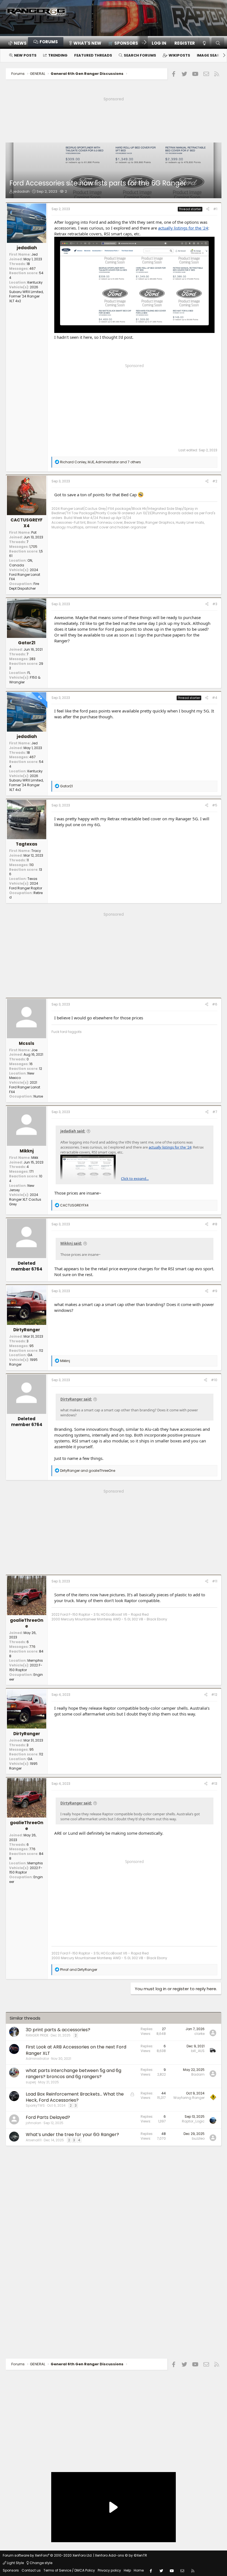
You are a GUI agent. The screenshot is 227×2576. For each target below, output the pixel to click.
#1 (215, 209)
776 (32, 1647)
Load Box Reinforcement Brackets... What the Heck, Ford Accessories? (75, 2097)
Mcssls (27, 1043)
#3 (215, 604)
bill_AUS (198, 2051)
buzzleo (198, 2138)
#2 (215, 481)
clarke (199, 2034)
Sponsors (11, 2570)
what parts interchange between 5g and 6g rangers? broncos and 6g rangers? (73, 2074)
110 (32, 865)
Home (139, 2570)
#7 (215, 1112)
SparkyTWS (35, 2105)
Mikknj (27, 1151)
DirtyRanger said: (76, 1399)
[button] (124, 43)
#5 (215, 805)
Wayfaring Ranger (189, 2098)
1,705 (33, 547)
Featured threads (93, 55)
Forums (49, 42)
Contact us (31, 2570)
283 (32, 659)
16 (31, 1064)
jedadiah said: (73, 1131)
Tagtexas (27, 844)
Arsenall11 (34, 2140)
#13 (214, 1784)
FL (29, 673)
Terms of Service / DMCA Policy (69, 2570)
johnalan (33, 2123)
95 (32, 1346)
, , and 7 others (100, 462)
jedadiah (21, 191)
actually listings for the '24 (183, 228)
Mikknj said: (71, 1243)
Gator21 (27, 643)
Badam (198, 2074)
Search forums (140, 55)
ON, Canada (21, 563)
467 (33, 268)
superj (31, 2082)
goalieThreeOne (27, 1623)
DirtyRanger (27, 1330)
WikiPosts (179, 55)
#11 (215, 1581)
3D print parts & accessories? (58, 2030)
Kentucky (35, 282)
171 (31, 1171)
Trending (58, 55)
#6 (215, 1004)
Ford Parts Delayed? (48, 2117)
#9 (215, 1291)
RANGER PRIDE (37, 2035)
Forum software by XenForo (48, 2555)
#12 (214, 1695)
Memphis (35, 1660)
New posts (25, 55)
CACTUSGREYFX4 (27, 523)
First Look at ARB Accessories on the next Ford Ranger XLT (76, 2050)
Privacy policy (109, 2570)
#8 (215, 1224)
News (20, 43)
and (88, 1471)
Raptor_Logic (193, 2121)
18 (28, 264)
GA (30, 1355)
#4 (215, 698)
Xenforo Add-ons (121, 2555)
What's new (87, 43)
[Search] (218, 43)
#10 (214, 1380)
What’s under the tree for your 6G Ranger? (72, 2135)
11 (28, 860)
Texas (32, 879)
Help (127, 2570)
